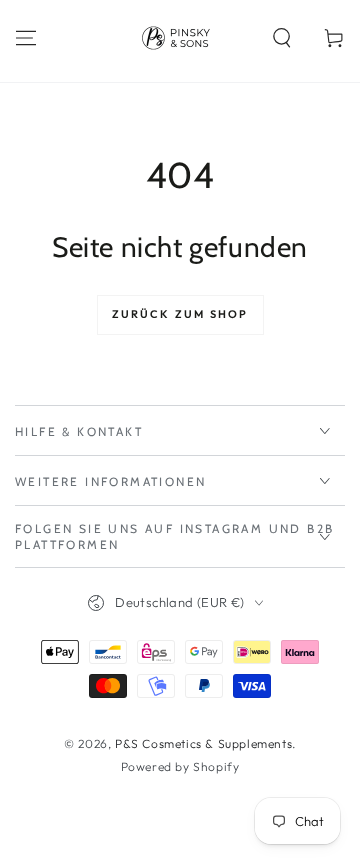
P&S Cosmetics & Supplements (203, 743)
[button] (282, 38)
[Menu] (26, 38)
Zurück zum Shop (180, 314)
